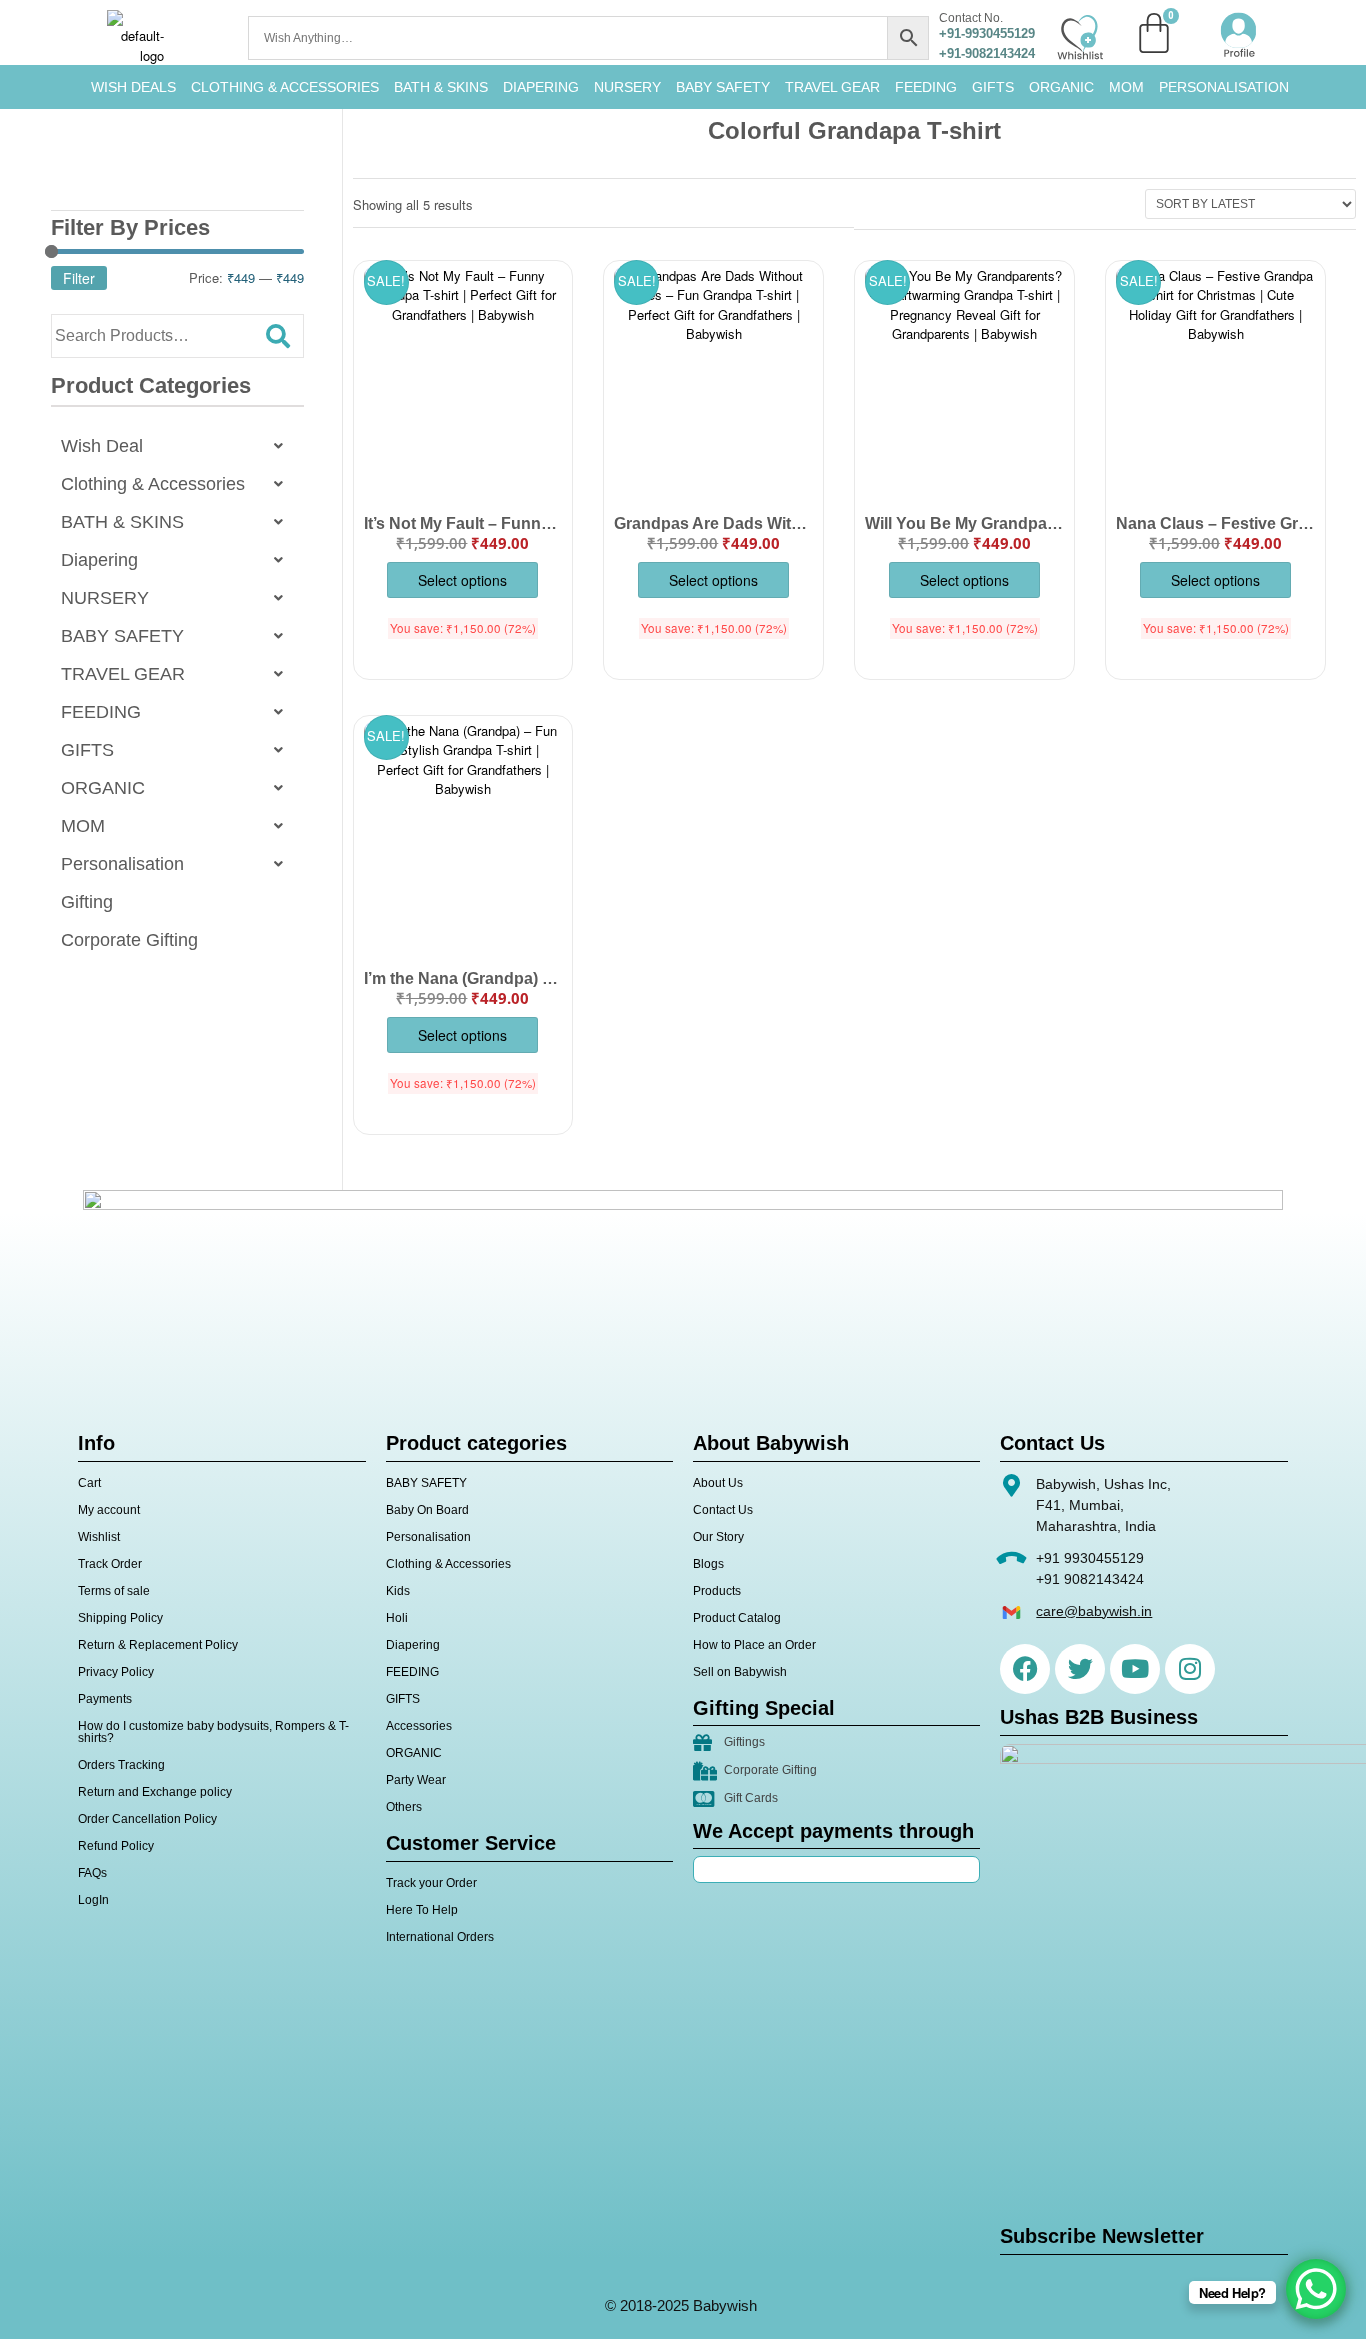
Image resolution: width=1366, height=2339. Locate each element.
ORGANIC (1061, 87)
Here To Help (422, 1910)
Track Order (110, 1564)
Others (404, 1807)
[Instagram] (1190, 1669)
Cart (89, 1483)
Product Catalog (737, 1618)
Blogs (708, 1564)
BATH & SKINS (441, 87)
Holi (397, 1618)
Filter (79, 278)
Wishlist (99, 1537)
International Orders (440, 1937)
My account (109, 1510)
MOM (1126, 87)
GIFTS (993, 87)
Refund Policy (116, 1846)
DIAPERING (541, 87)
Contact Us (723, 1510)
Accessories (419, 1726)
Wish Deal (102, 446)
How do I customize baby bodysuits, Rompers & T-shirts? (213, 1732)
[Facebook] (1025, 1669)
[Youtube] (1135, 1669)
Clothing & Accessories (285, 87)
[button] (177, 446)
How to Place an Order (754, 1645)
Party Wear (416, 1780)
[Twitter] (1080, 1669)
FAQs (92, 1873)
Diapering (99, 560)
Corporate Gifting (129, 940)
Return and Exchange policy (155, 1792)
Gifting (87, 902)
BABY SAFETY (723, 87)
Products (717, 1591)
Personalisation (1224, 87)
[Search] (278, 336)
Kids (398, 1591)
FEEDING (926, 87)
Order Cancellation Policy (147, 1819)
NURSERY (627, 87)
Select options (462, 580)
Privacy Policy (116, 1672)
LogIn (93, 1900)
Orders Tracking (121, 1765)
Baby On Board (427, 1510)
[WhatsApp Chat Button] (1316, 2289)
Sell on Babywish (740, 1672)
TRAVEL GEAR (832, 87)
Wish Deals (133, 87)
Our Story (718, 1537)
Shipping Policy (120, 1618)
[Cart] (1154, 33)
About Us (718, 1483)
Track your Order (431, 1883)
